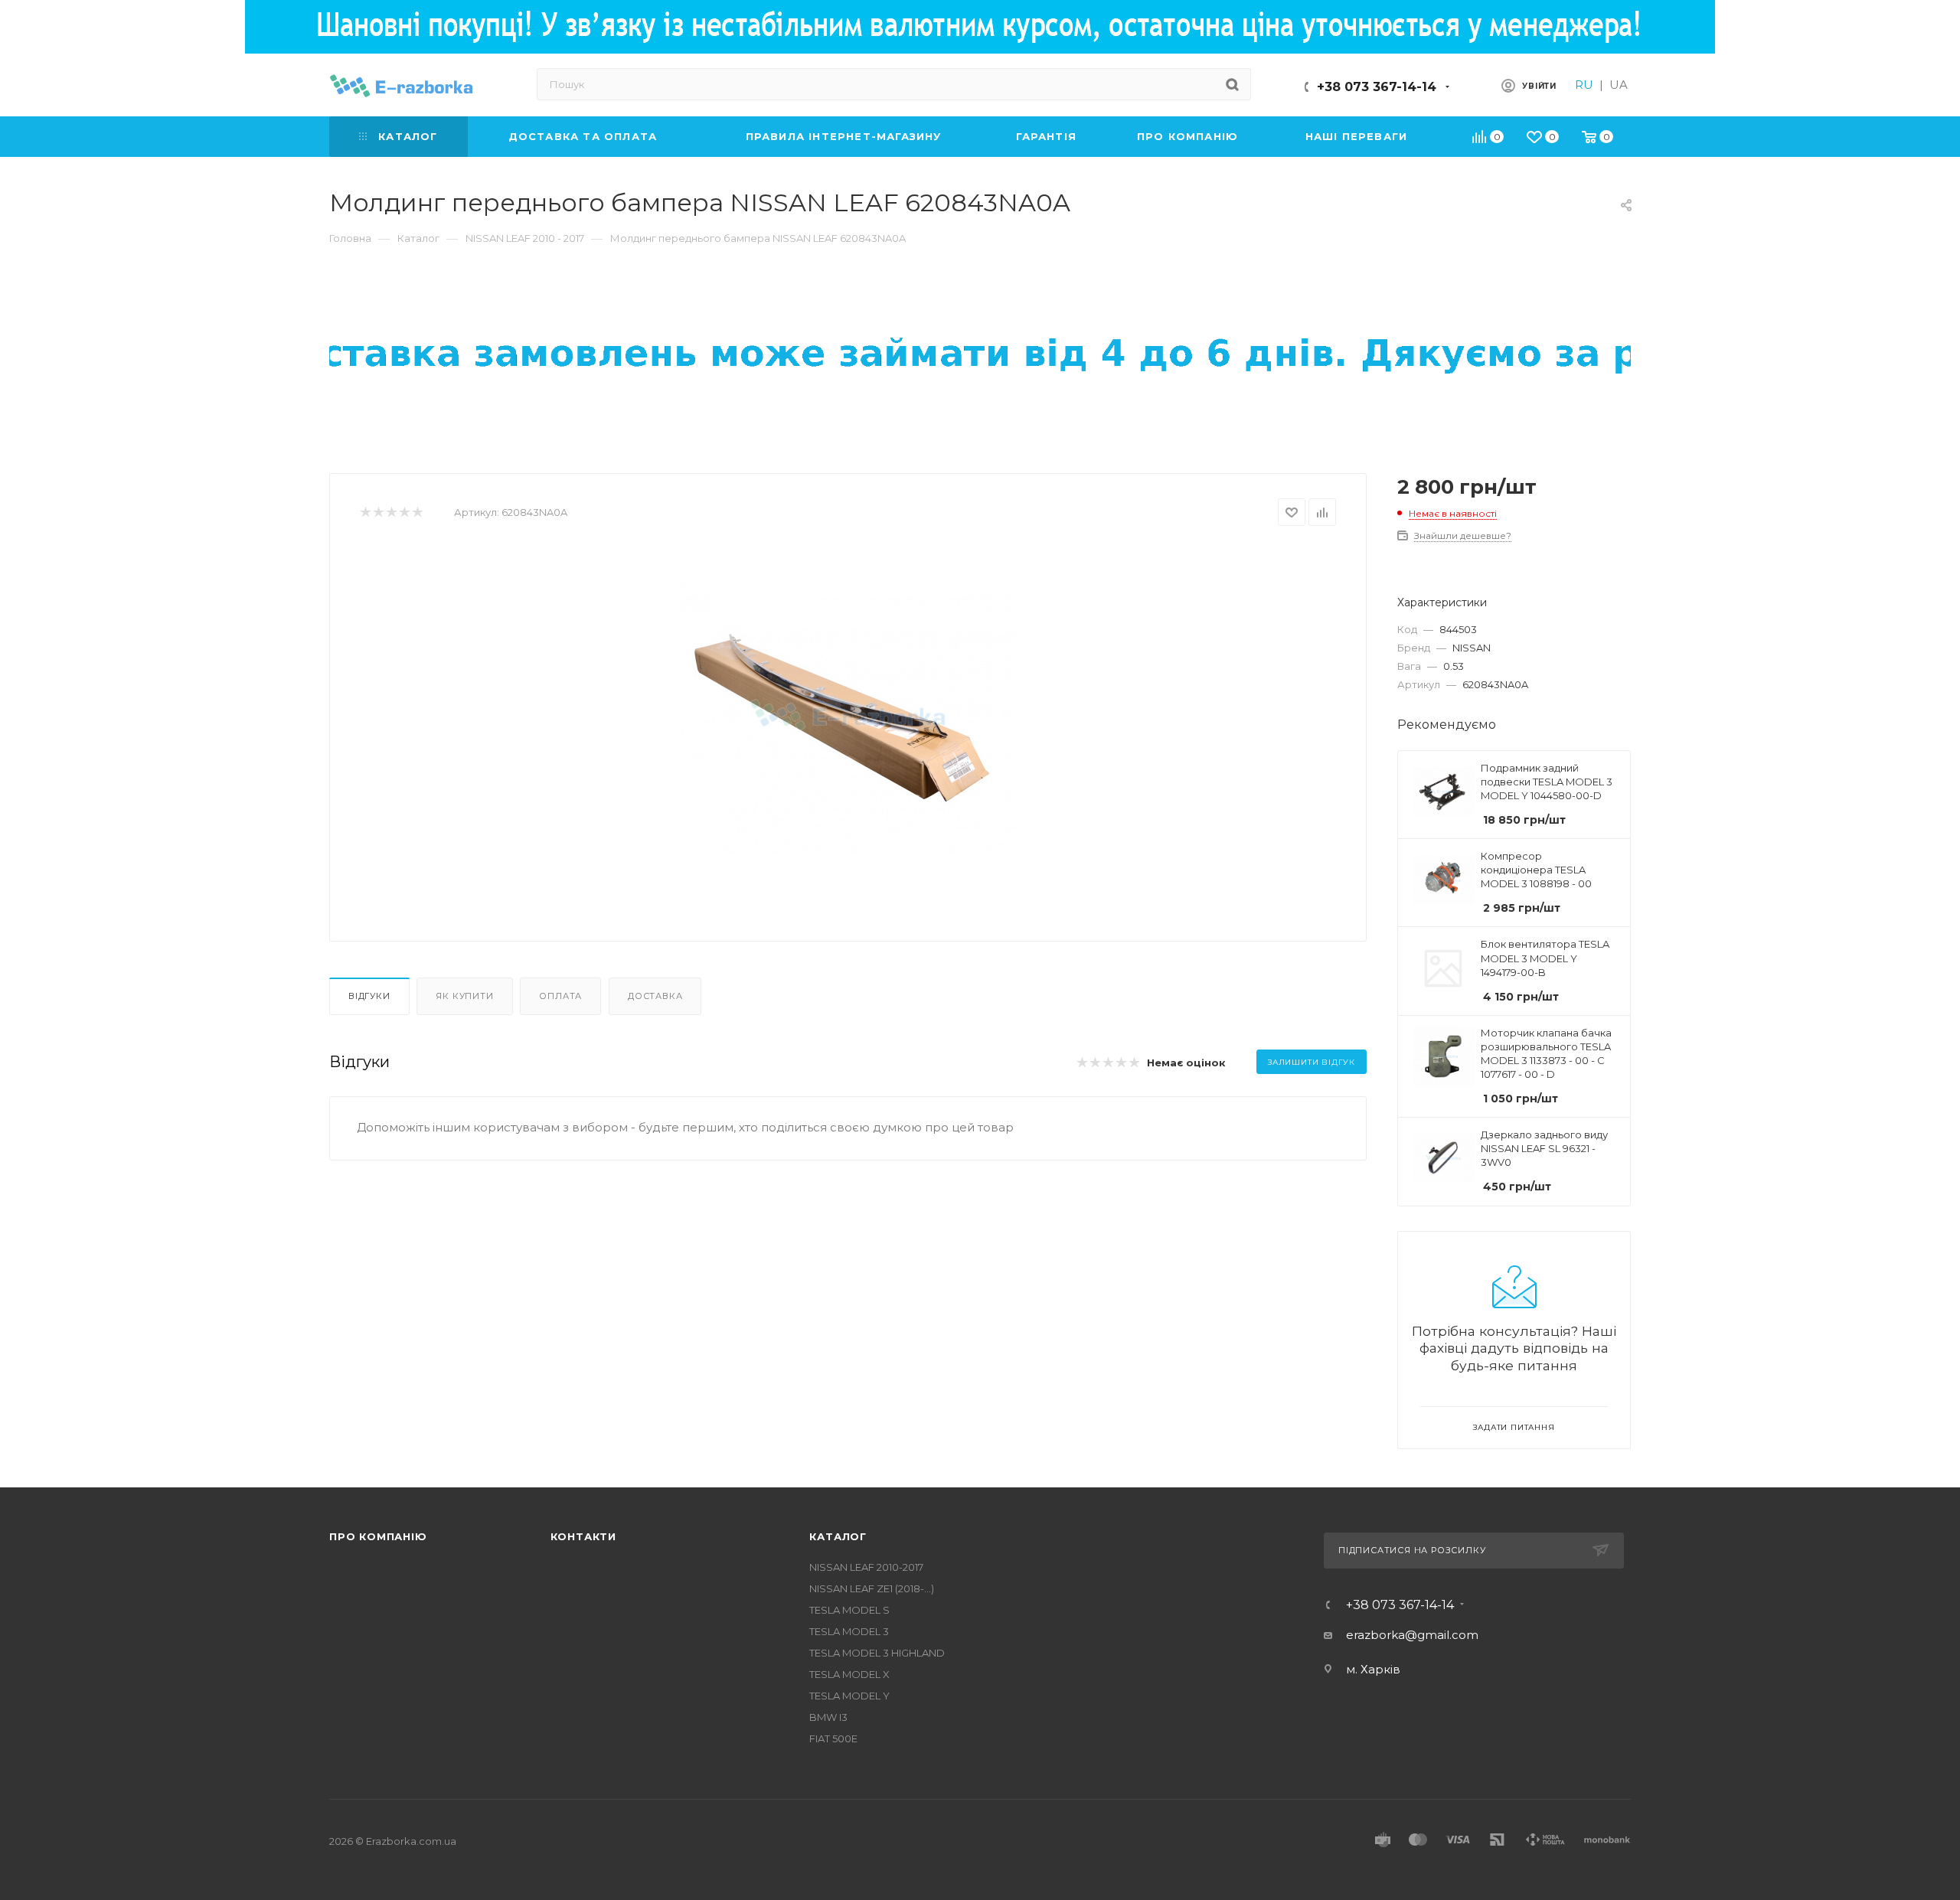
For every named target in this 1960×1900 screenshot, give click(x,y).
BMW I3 (828, 1717)
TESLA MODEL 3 (849, 1631)
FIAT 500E (833, 1738)
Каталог (838, 1536)
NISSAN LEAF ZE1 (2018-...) (872, 1588)
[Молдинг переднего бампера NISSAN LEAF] (848, 717)
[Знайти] (1232, 84)
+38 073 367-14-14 (1377, 87)
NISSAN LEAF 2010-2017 (866, 1567)
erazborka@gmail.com (1412, 1635)
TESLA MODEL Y (849, 1696)
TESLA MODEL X (849, 1674)
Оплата (560, 996)
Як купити (464, 996)
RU (1584, 85)
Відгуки (369, 996)
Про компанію (378, 1536)
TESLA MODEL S (849, 1610)
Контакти (583, 1536)
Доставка (655, 996)
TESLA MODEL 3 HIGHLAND (877, 1653)
